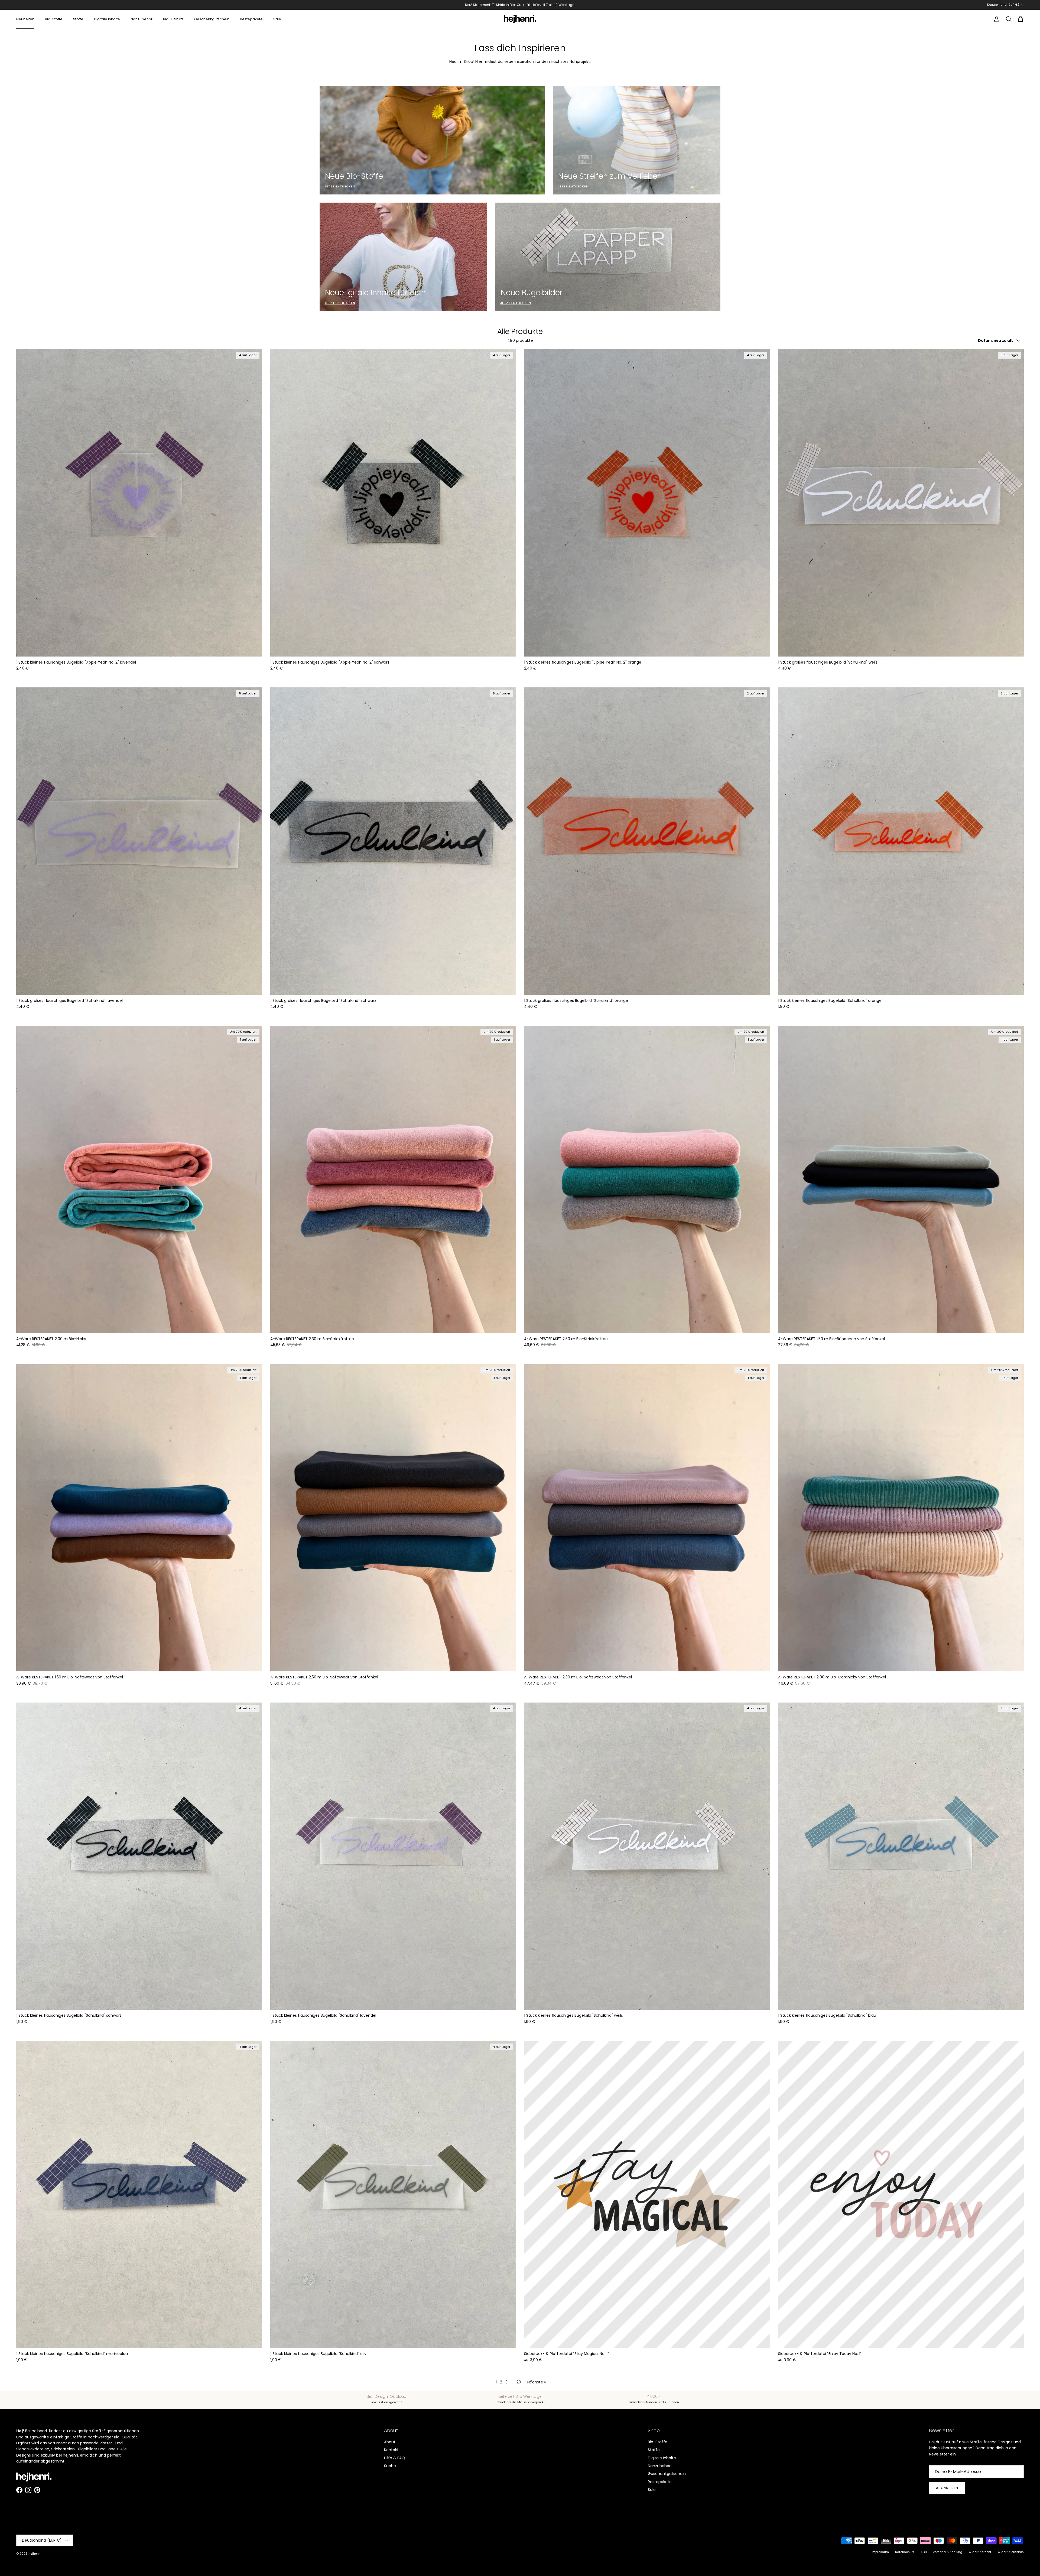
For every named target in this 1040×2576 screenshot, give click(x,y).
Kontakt (391, 2450)
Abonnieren (947, 2488)
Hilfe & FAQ (394, 2458)
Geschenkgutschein (212, 19)
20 (519, 2382)
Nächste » (537, 2382)
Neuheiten (25, 19)
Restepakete (251, 19)
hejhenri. (35, 2554)
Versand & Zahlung (948, 2552)
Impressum (880, 2552)
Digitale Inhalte (107, 19)
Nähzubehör (142, 19)
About (390, 2442)
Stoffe (78, 19)
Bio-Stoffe (54, 19)
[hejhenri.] (520, 19)
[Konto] (996, 19)
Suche (390, 2466)
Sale (277, 19)
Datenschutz (905, 2552)
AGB (924, 2552)
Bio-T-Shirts (173, 19)
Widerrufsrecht (980, 2552)
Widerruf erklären (1011, 2552)
